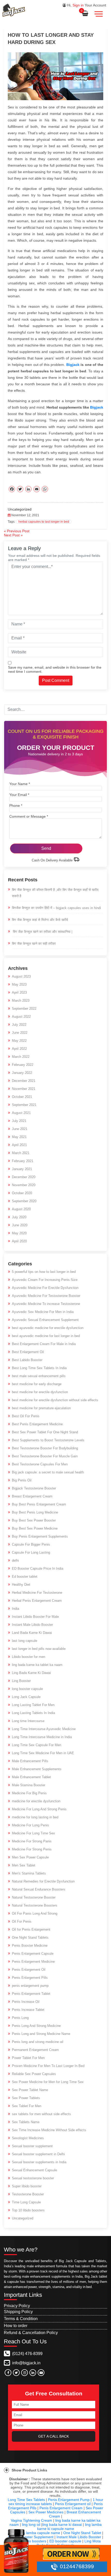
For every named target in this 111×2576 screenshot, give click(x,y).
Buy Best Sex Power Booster (34, 1520)
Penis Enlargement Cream (61, 2508)
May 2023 (19, 984)
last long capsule (25, 1641)
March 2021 (21, 1153)
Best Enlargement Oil (28, 1352)
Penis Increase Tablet (28, 2010)
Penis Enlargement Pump (69, 2500)
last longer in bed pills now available (39, 1649)
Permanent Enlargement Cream (35, 2050)
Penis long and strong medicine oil (38, 2042)
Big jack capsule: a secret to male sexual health (48, 1472)
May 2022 (19, 1041)
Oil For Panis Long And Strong (35, 1913)
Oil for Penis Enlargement (31, 1929)
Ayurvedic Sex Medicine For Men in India (43, 1312)
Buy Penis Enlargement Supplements (40, 1536)
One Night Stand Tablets (30, 1937)
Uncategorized (20, 509)
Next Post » (13, 535)
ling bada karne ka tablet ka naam (37, 1665)
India (15, 1609)
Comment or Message (29, 816)
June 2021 (20, 1129)
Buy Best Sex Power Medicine (35, 1528)
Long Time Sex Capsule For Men (37, 1745)
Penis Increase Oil (26, 2002)
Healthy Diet (21, 1585)
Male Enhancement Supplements (37, 1769)
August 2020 (21, 1209)
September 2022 (24, 1009)
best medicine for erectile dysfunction (40, 1392)
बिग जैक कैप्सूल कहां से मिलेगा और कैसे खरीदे (40, 920)
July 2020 (19, 1217)
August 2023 (21, 976)
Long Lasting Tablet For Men (33, 1705)
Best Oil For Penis (26, 1416)
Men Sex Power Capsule (30, 1857)
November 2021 (24, 1089)
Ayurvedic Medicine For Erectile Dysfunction (45, 1288)
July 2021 (19, 1121)
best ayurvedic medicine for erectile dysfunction (48, 1328)
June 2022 (20, 1033)
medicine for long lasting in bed (35, 1817)
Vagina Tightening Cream (31, 2520)
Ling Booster (21, 1681)
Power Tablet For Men (28, 2058)
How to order (16, 2326)
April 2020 (19, 1241)
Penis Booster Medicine (30, 1946)
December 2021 (24, 1081)
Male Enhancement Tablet (31, 1777)
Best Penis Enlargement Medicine (37, 1424)
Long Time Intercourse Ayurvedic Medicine (44, 1729)
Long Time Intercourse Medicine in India (42, 1737)
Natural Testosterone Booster (34, 1897)
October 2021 (22, 1097)
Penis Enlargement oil (73, 2504)
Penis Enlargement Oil (29, 1970)
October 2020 (22, 1193)
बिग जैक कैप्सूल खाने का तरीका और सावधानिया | (42, 932)
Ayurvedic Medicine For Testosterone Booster (46, 1296)
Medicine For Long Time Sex (33, 1833)
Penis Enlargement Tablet (31, 1994)
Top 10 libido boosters (28, 2210)
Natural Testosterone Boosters (35, 1905)
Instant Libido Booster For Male (35, 1617)
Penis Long (20, 2018)
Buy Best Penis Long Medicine (35, 1512)
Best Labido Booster (27, 1360)
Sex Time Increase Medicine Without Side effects (49, 2130)
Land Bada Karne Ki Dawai (32, 1633)
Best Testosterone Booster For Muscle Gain (45, 1456)
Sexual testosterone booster (33, 2178)
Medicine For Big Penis (29, 1793)
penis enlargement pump (30, 1986)
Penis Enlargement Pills (30, 1978)
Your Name (20, 784)
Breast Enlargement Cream (32, 1496)
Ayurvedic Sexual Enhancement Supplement (45, 1320)
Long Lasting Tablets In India (33, 1713)
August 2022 (21, 1017)
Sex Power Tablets (26, 2098)
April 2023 (19, 992)
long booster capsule (27, 1689)
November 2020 (24, 1185)
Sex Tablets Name (26, 2122)
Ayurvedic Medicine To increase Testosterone (46, 1304)
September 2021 (24, 1105)
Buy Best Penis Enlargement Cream (39, 1504)
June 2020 (20, 1225)
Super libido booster (27, 2186)
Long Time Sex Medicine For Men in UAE (43, 1753)
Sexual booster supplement (32, 2146)
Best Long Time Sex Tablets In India (39, 1368)
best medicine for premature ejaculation (41, 1408)
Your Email (19, 795)
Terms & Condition (21, 2319)
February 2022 (23, 1065)
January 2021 (22, 1169)
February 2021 (23, 1161)
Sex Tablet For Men (27, 2106)
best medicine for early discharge (37, 1384)
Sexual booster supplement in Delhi (38, 2154)
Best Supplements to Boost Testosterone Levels (48, 1440)
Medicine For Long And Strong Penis (39, 1809)
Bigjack (97, 407)
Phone (16, 806)
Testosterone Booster (28, 2194)
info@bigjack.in (26, 2363)
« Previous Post (17, 531)
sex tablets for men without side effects (41, 2114)
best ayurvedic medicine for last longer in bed (46, 1336)
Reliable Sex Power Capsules (34, 2074)
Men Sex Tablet (24, 1865)
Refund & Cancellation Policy (31, 2333)
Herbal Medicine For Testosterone (37, 1593)
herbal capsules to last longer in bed (44, 522)
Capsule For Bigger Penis (31, 1544)
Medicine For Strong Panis (32, 1841)
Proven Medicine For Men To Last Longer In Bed (48, 2066)
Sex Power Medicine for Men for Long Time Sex (48, 2082)
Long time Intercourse (28, 1721)
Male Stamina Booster (29, 1785)
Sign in (78, 5)
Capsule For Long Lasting (31, 1552)
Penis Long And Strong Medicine (36, 2026)
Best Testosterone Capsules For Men (40, 1464)
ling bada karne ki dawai (62, 2525)
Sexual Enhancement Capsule (34, 2170)
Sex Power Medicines (46, 2512)
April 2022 (19, 1049)
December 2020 (24, 1177)
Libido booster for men (29, 1657)
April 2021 (19, 1145)
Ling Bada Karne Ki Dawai (31, 1673)
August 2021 (21, 1113)
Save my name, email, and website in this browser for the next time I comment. (55, 669)
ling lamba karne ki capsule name (69, 2527)
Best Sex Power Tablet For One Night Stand (45, 1432)
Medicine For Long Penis (30, 1825)
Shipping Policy (18, 2312)
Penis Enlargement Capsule (33, 1954)
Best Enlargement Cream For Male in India (44, 1344)
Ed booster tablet (25, 1577)
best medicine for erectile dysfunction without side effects (55, 1400)
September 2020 (24, 1201)
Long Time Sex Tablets (26, 2500)
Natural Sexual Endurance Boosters (39, 1889)
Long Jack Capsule (26, 1697)
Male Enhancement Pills (30, 1761)
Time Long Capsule (26, 2202)
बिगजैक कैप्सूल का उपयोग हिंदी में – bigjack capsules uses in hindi (56, 908)
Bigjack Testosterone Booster (34, 1488)
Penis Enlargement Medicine (33, 1962)
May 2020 (19, 1233)
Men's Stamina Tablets (29, 1873)
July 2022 (19, 1025)
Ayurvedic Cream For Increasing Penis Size (45, 1280)
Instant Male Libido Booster (32, 1625)
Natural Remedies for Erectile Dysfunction (43, 1881)
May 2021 (19, 1137)
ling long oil (31, 2525)
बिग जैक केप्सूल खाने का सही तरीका (34, 944)
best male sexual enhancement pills (39, 1376)
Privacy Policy (17, 2306)
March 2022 (21, 1057)
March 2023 (21, 1001)
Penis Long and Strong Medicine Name (41, 2034)
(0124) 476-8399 (27, 2354)
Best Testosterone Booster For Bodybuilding (45, 1448)
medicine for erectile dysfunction (36, 1801)
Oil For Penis (22, 1921)
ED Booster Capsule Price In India (38, 1569)
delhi (15, 1560)
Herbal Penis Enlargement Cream (37, 1601)
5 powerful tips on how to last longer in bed (44, 1272)
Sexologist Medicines (28, 2138)
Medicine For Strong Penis (32, 1849)
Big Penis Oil (22, 1480)
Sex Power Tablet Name (30, 2090)
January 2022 (22, 1073)
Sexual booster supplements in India (39, 2162)
